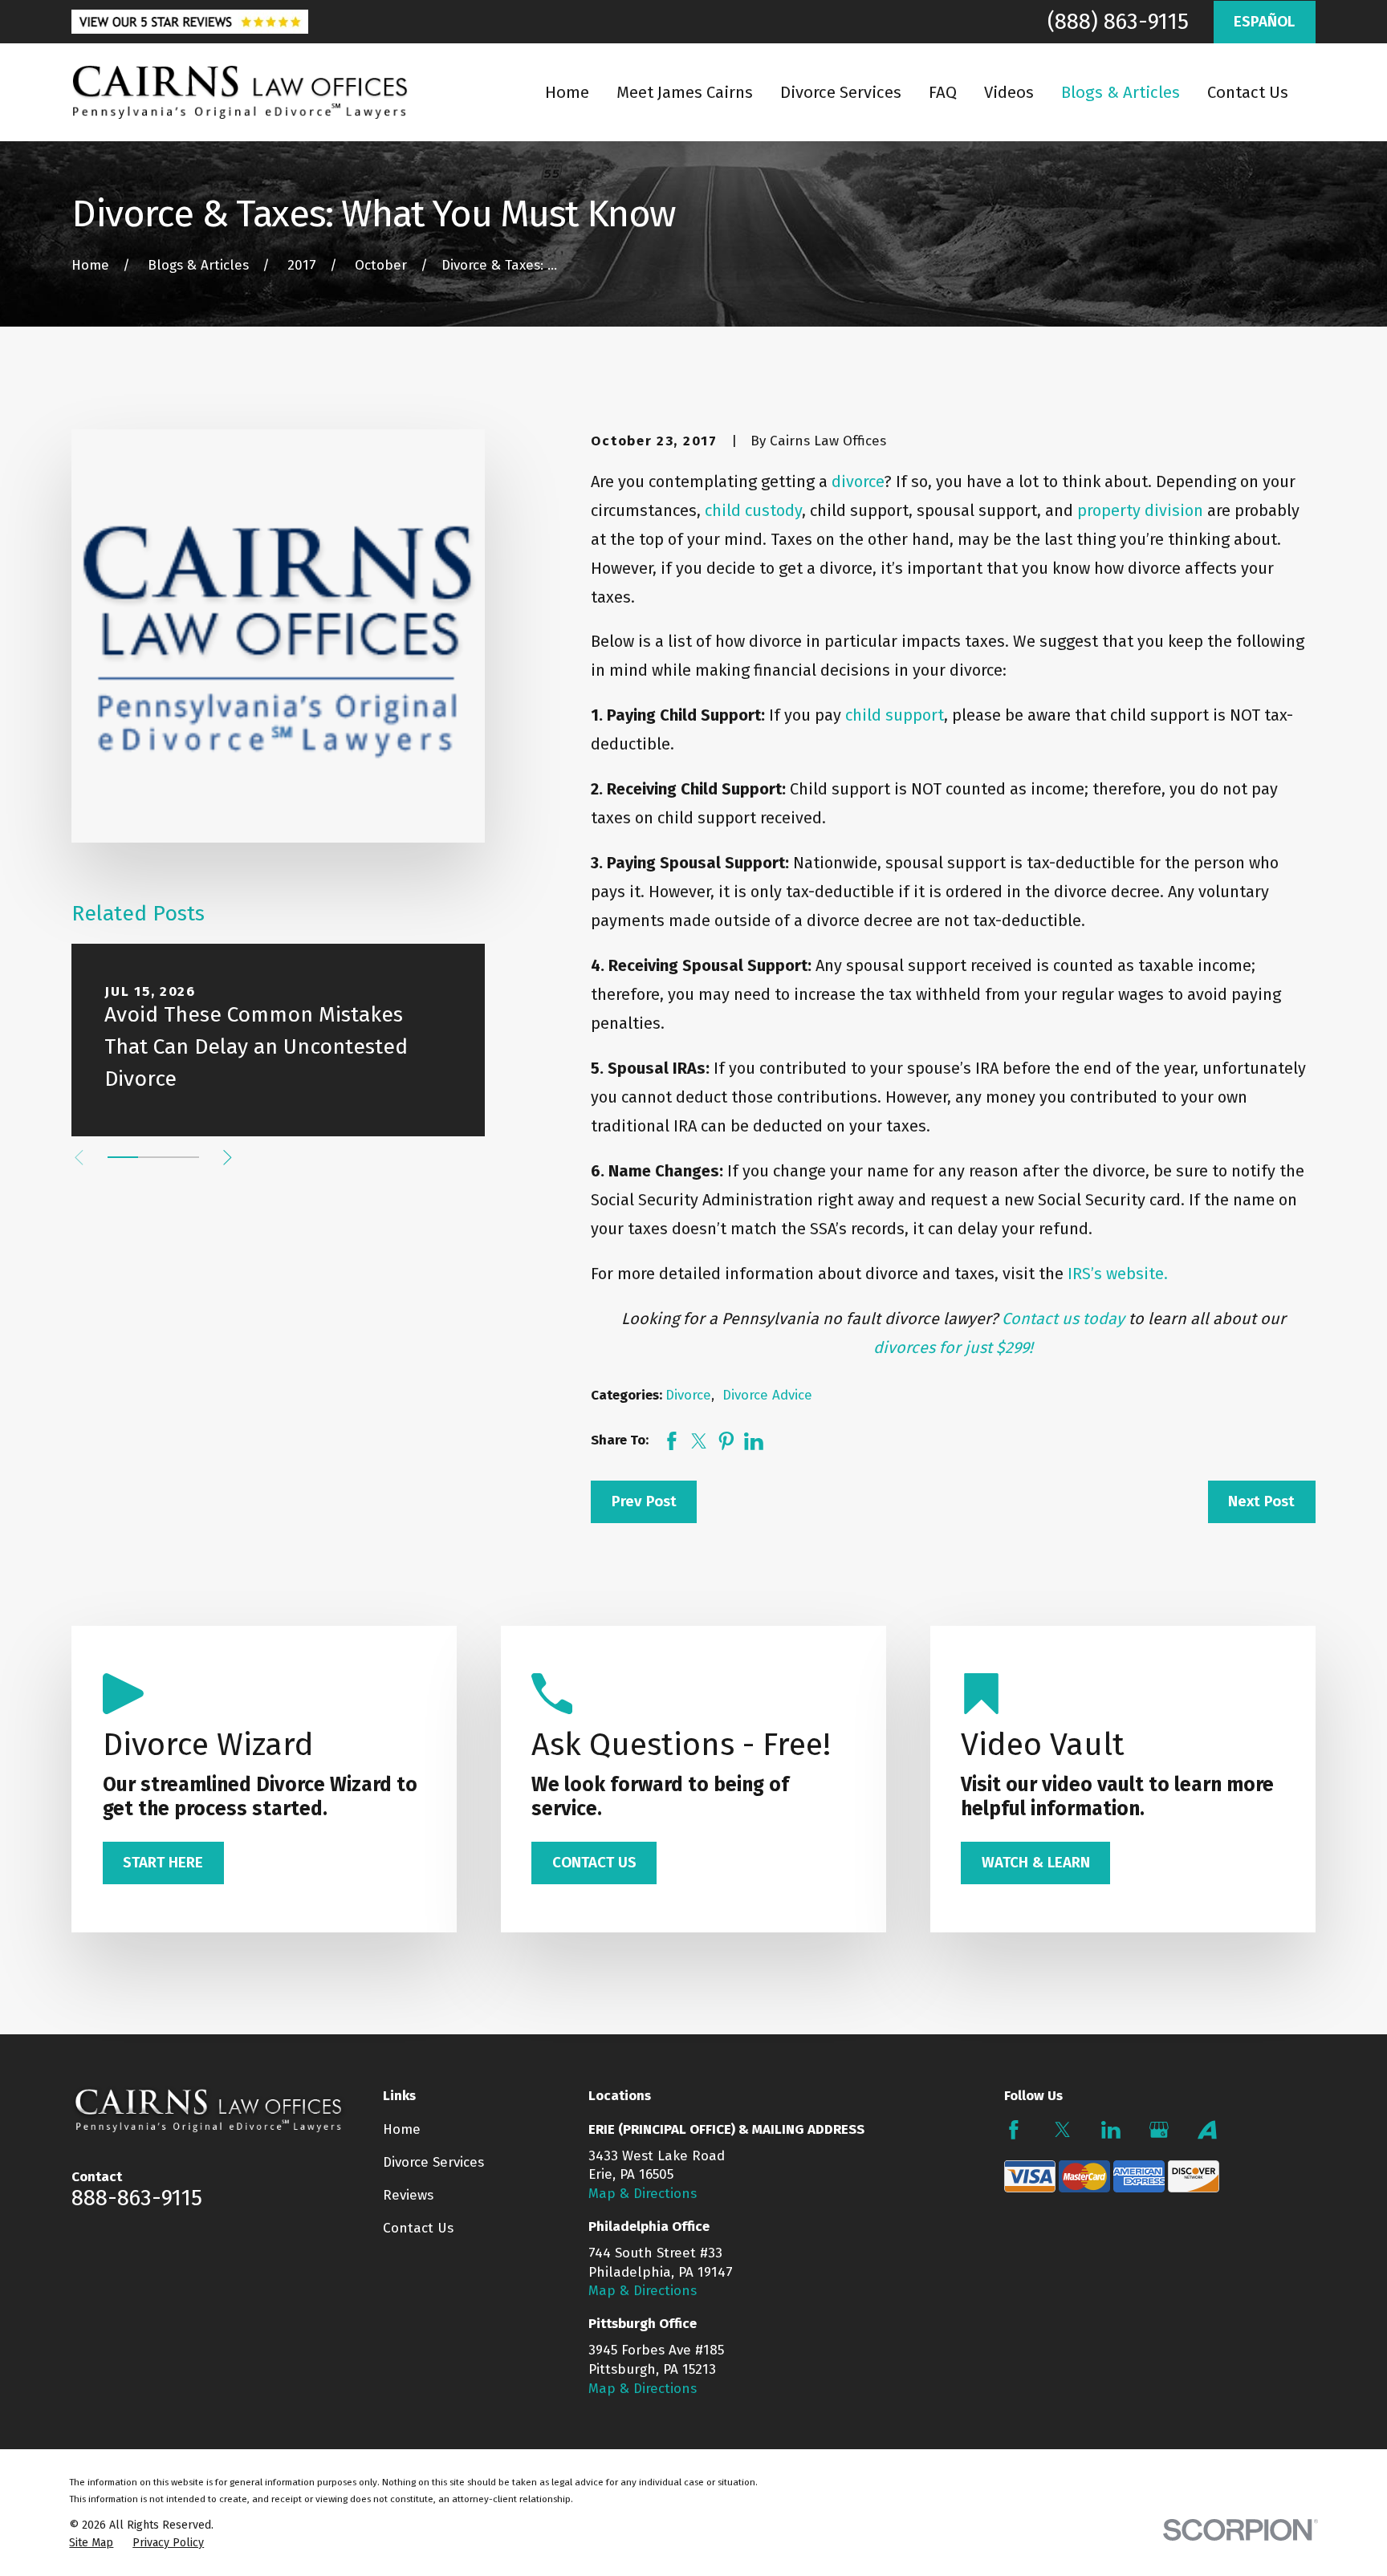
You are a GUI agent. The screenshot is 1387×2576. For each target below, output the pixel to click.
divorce (858, 481)
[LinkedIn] (1111, 2130)
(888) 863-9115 (1118, 22)
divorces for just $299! (953, 1347)
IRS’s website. (1118, 1274)
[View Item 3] (184, 1157)
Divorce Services (433, 2162)
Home (402, 2129)
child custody (753, 510)
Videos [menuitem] (1009, 92)
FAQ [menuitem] (943, 92)
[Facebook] (1014, 2130)
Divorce (688, 1395)
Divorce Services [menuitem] (841, 92)
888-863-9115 (137, 2198)
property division (1140, 510)
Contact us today (1063, 1318)
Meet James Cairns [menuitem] (685, 92)
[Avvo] (1207, 2130)
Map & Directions (643, 2194)
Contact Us (418, 2228)
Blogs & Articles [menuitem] (1121, 92)
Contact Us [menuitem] (1248, 92)
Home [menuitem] (567, 92)
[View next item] (228, 1158)
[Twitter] (1063, 2130)
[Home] (240, 93)
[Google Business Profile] (1159, 2130)
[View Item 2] (153, 1157)
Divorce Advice (767, 1395)
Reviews (408, 2195)
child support (895, 715)
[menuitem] (91, 2543)
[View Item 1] (123, 1157)
